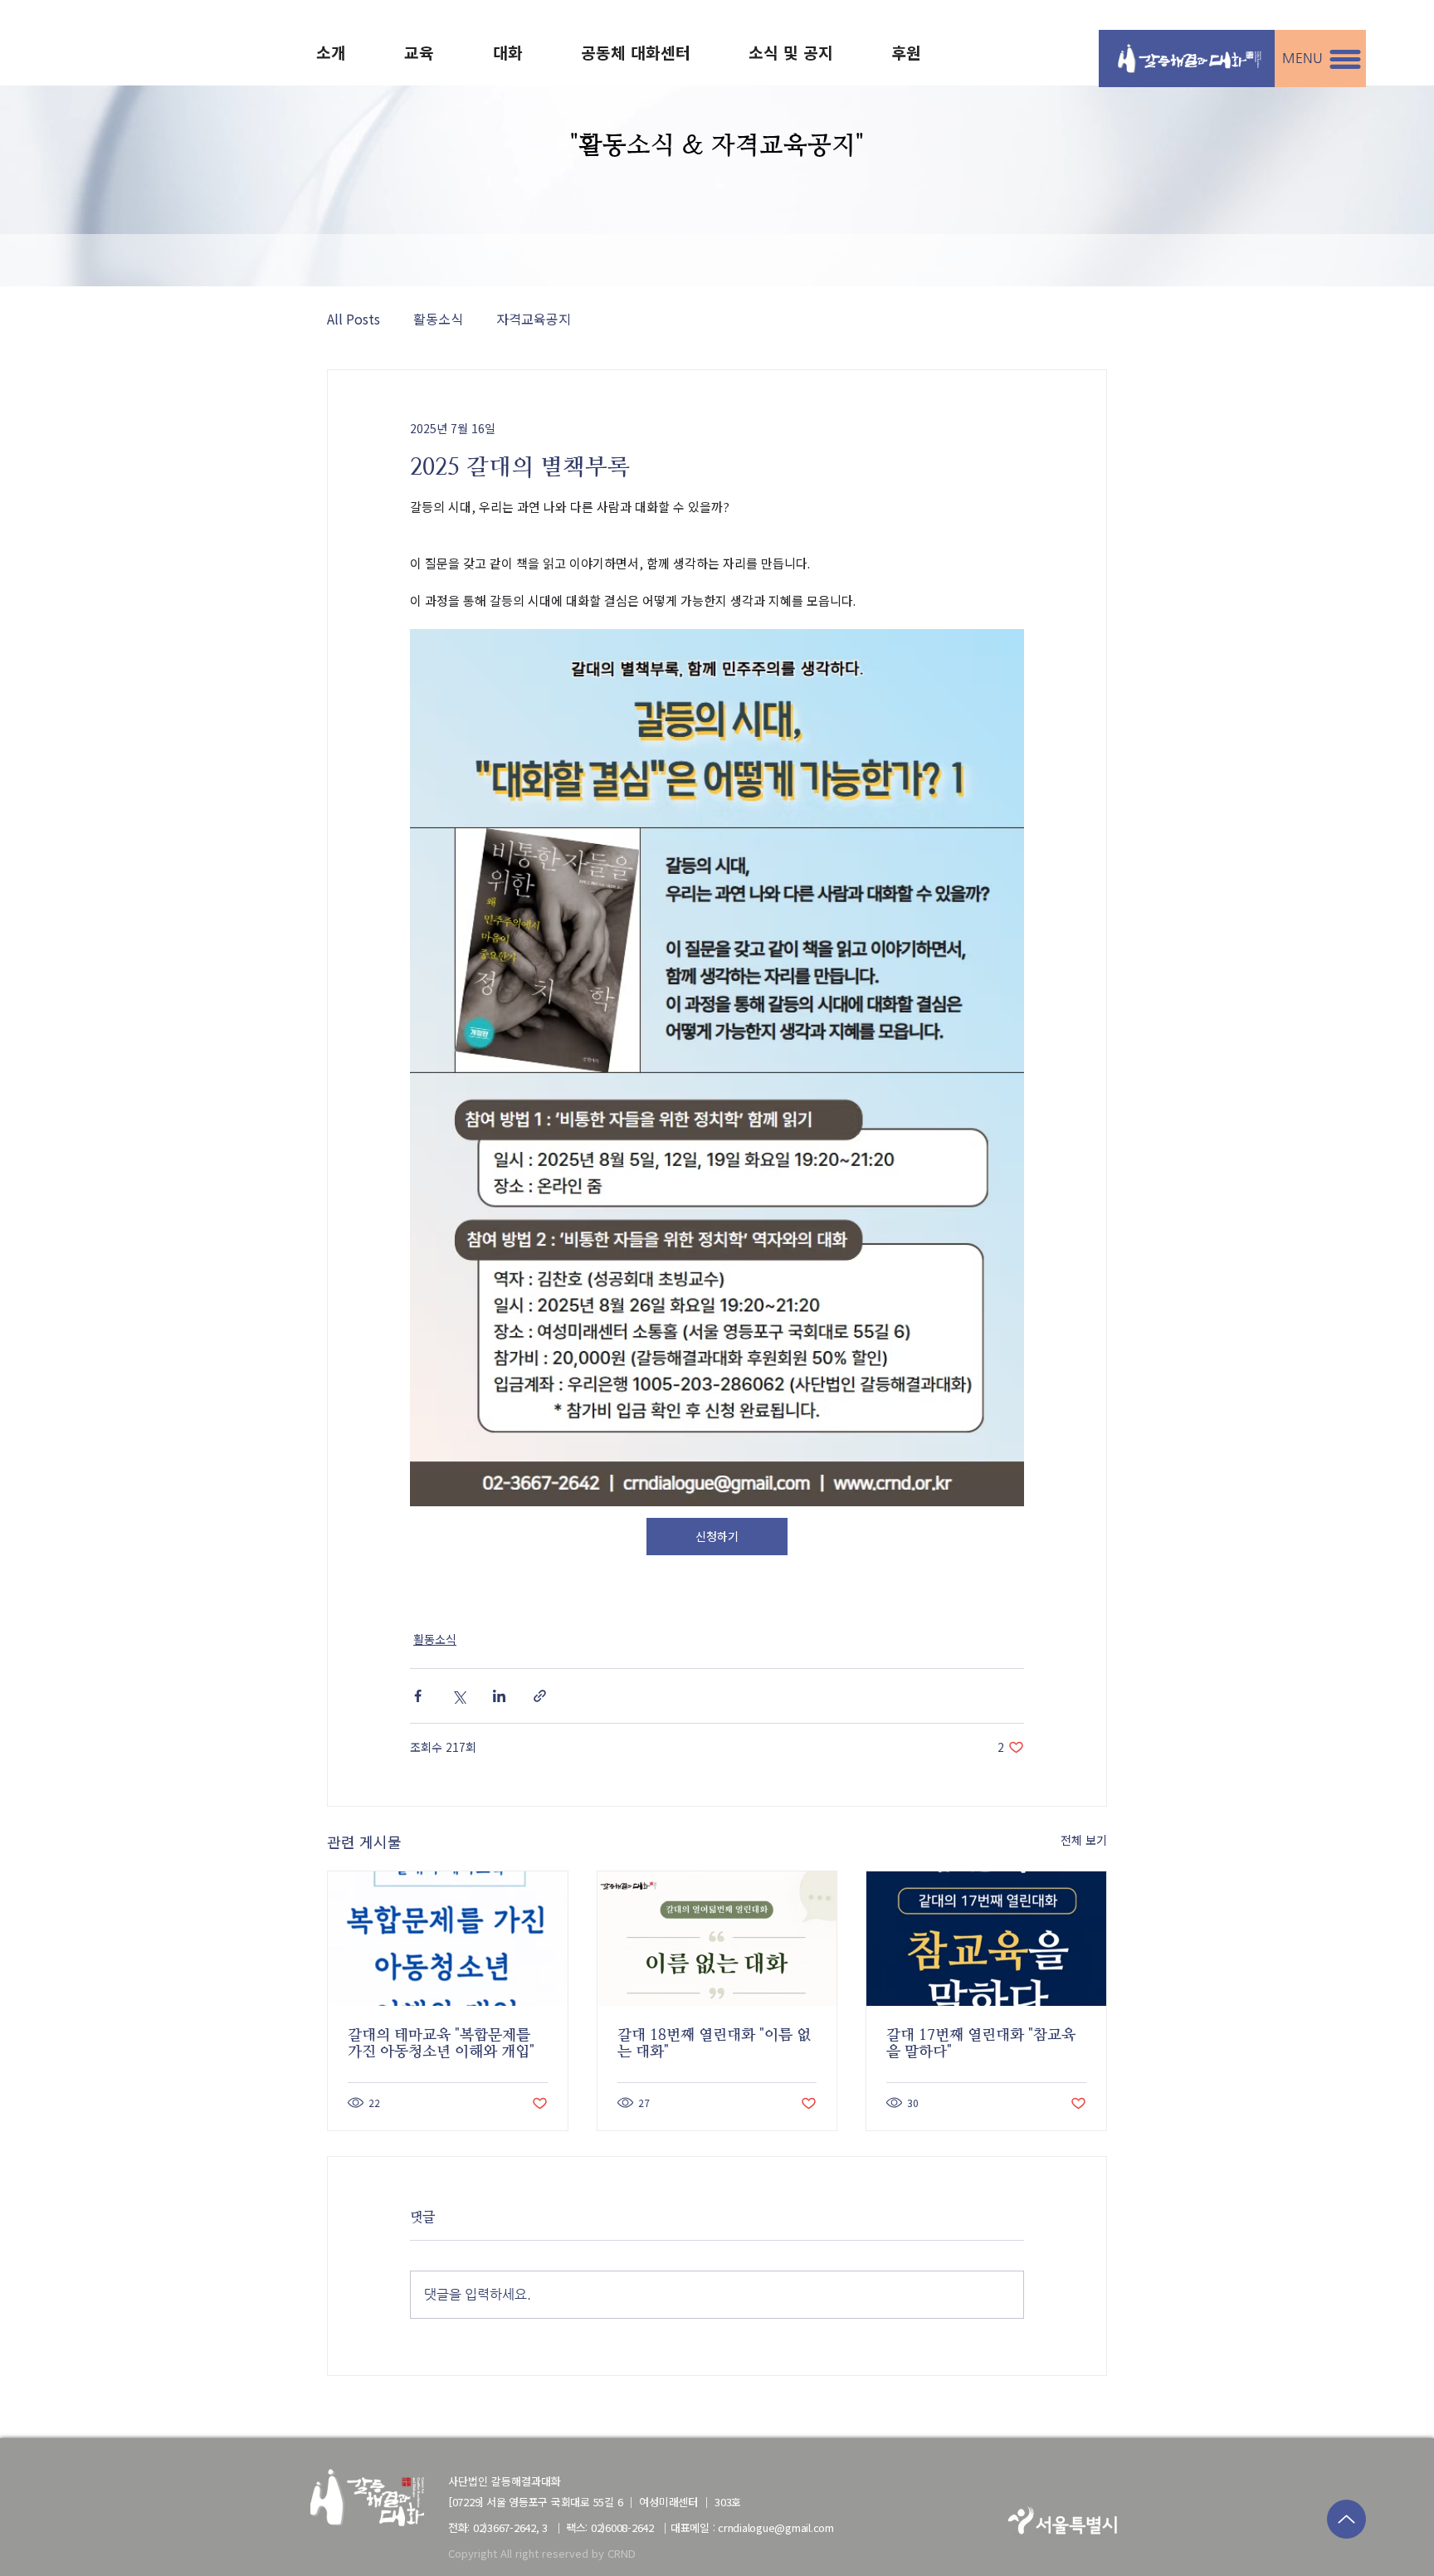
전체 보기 (1084, 1840)
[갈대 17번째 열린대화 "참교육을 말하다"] (986, 1939)
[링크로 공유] (540, 1696)
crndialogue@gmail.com (776, 2528)
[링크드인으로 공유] (499, 1696)
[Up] (1346, 2519)
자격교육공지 (534, 319)
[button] (1345, 59)
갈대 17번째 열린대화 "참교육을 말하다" (981, 2043)
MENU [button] (1302, 58)
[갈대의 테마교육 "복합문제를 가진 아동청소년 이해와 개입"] (448, 1939)
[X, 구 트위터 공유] (458, 1696)
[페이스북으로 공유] (418, 1696)
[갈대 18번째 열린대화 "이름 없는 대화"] (717, 1939)
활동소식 (438, 319)
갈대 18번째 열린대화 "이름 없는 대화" (714, 2043)
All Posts (354, 319)
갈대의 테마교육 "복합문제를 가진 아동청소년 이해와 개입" (441, 2043)
